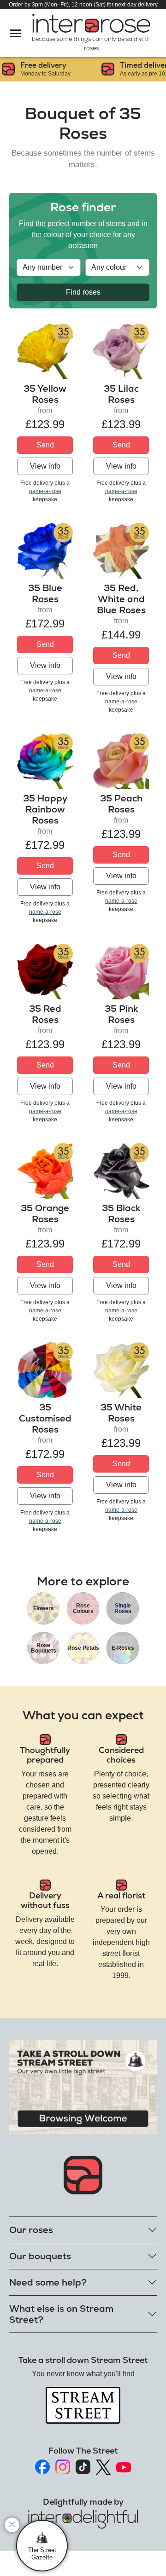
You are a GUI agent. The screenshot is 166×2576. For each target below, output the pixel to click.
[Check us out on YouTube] (124, 2467)
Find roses (83, 292)
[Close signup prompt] (12, 2525)
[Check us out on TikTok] (83, 2467)
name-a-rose (45, 491)
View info (45, 466)
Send (45, 445)
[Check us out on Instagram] (63, 2467)
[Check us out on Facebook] (42, 2467)
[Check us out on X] (103, 2467)
